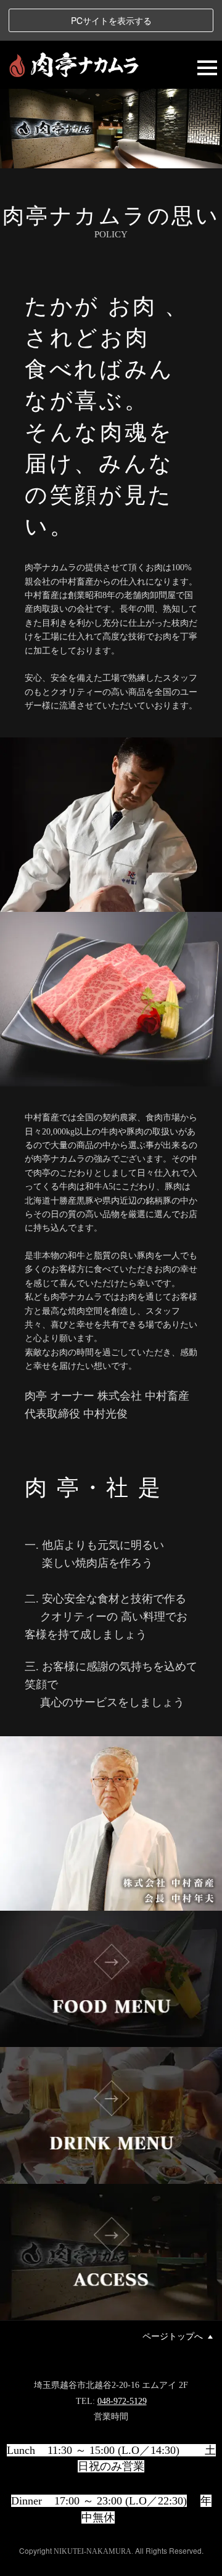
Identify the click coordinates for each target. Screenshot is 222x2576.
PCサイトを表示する (111, 20)
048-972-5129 (122, 2401)
